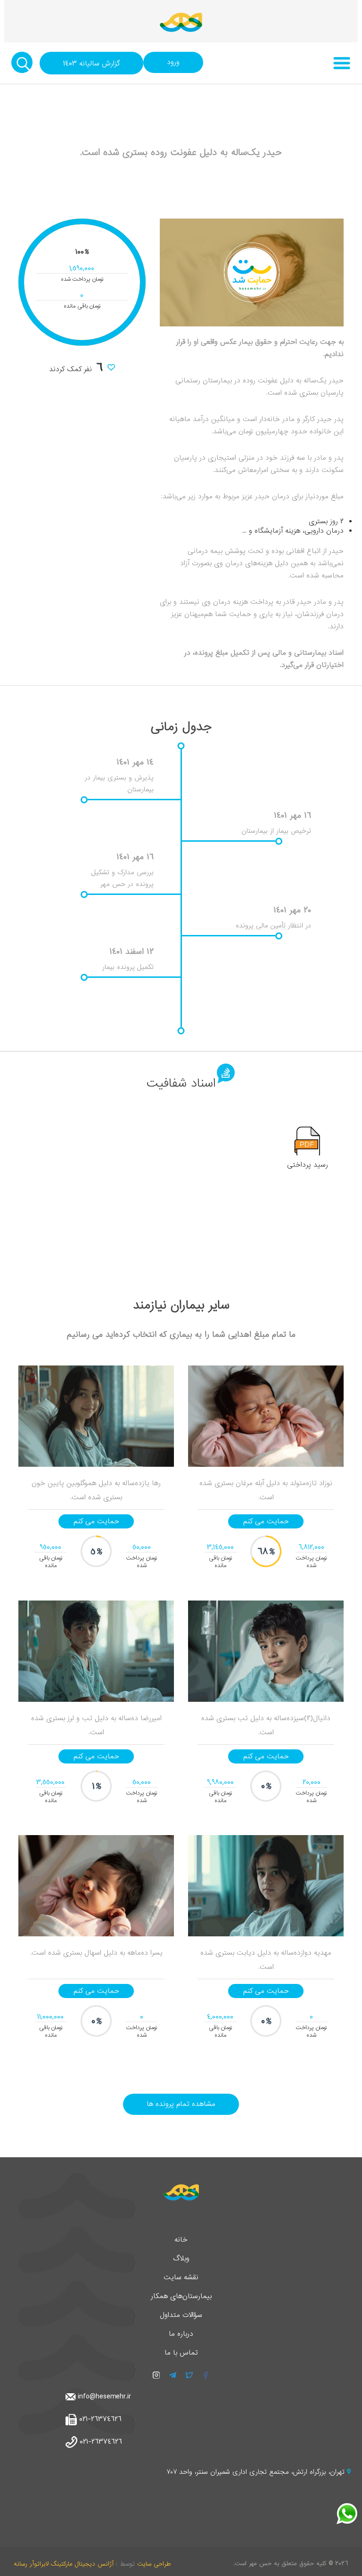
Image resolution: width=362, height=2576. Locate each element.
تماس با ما (181, 2353)
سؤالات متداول (181, 2315)
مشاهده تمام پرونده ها (181, 2104)
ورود (173, 62)
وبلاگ (181, 2259)
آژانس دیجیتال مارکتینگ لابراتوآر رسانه (64, 2564)
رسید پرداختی (308, 1165)
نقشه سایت (181, 2277)
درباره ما (181, 2334)
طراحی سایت (154, 2564)
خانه (181, 2240)
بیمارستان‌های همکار (181, 2296)
